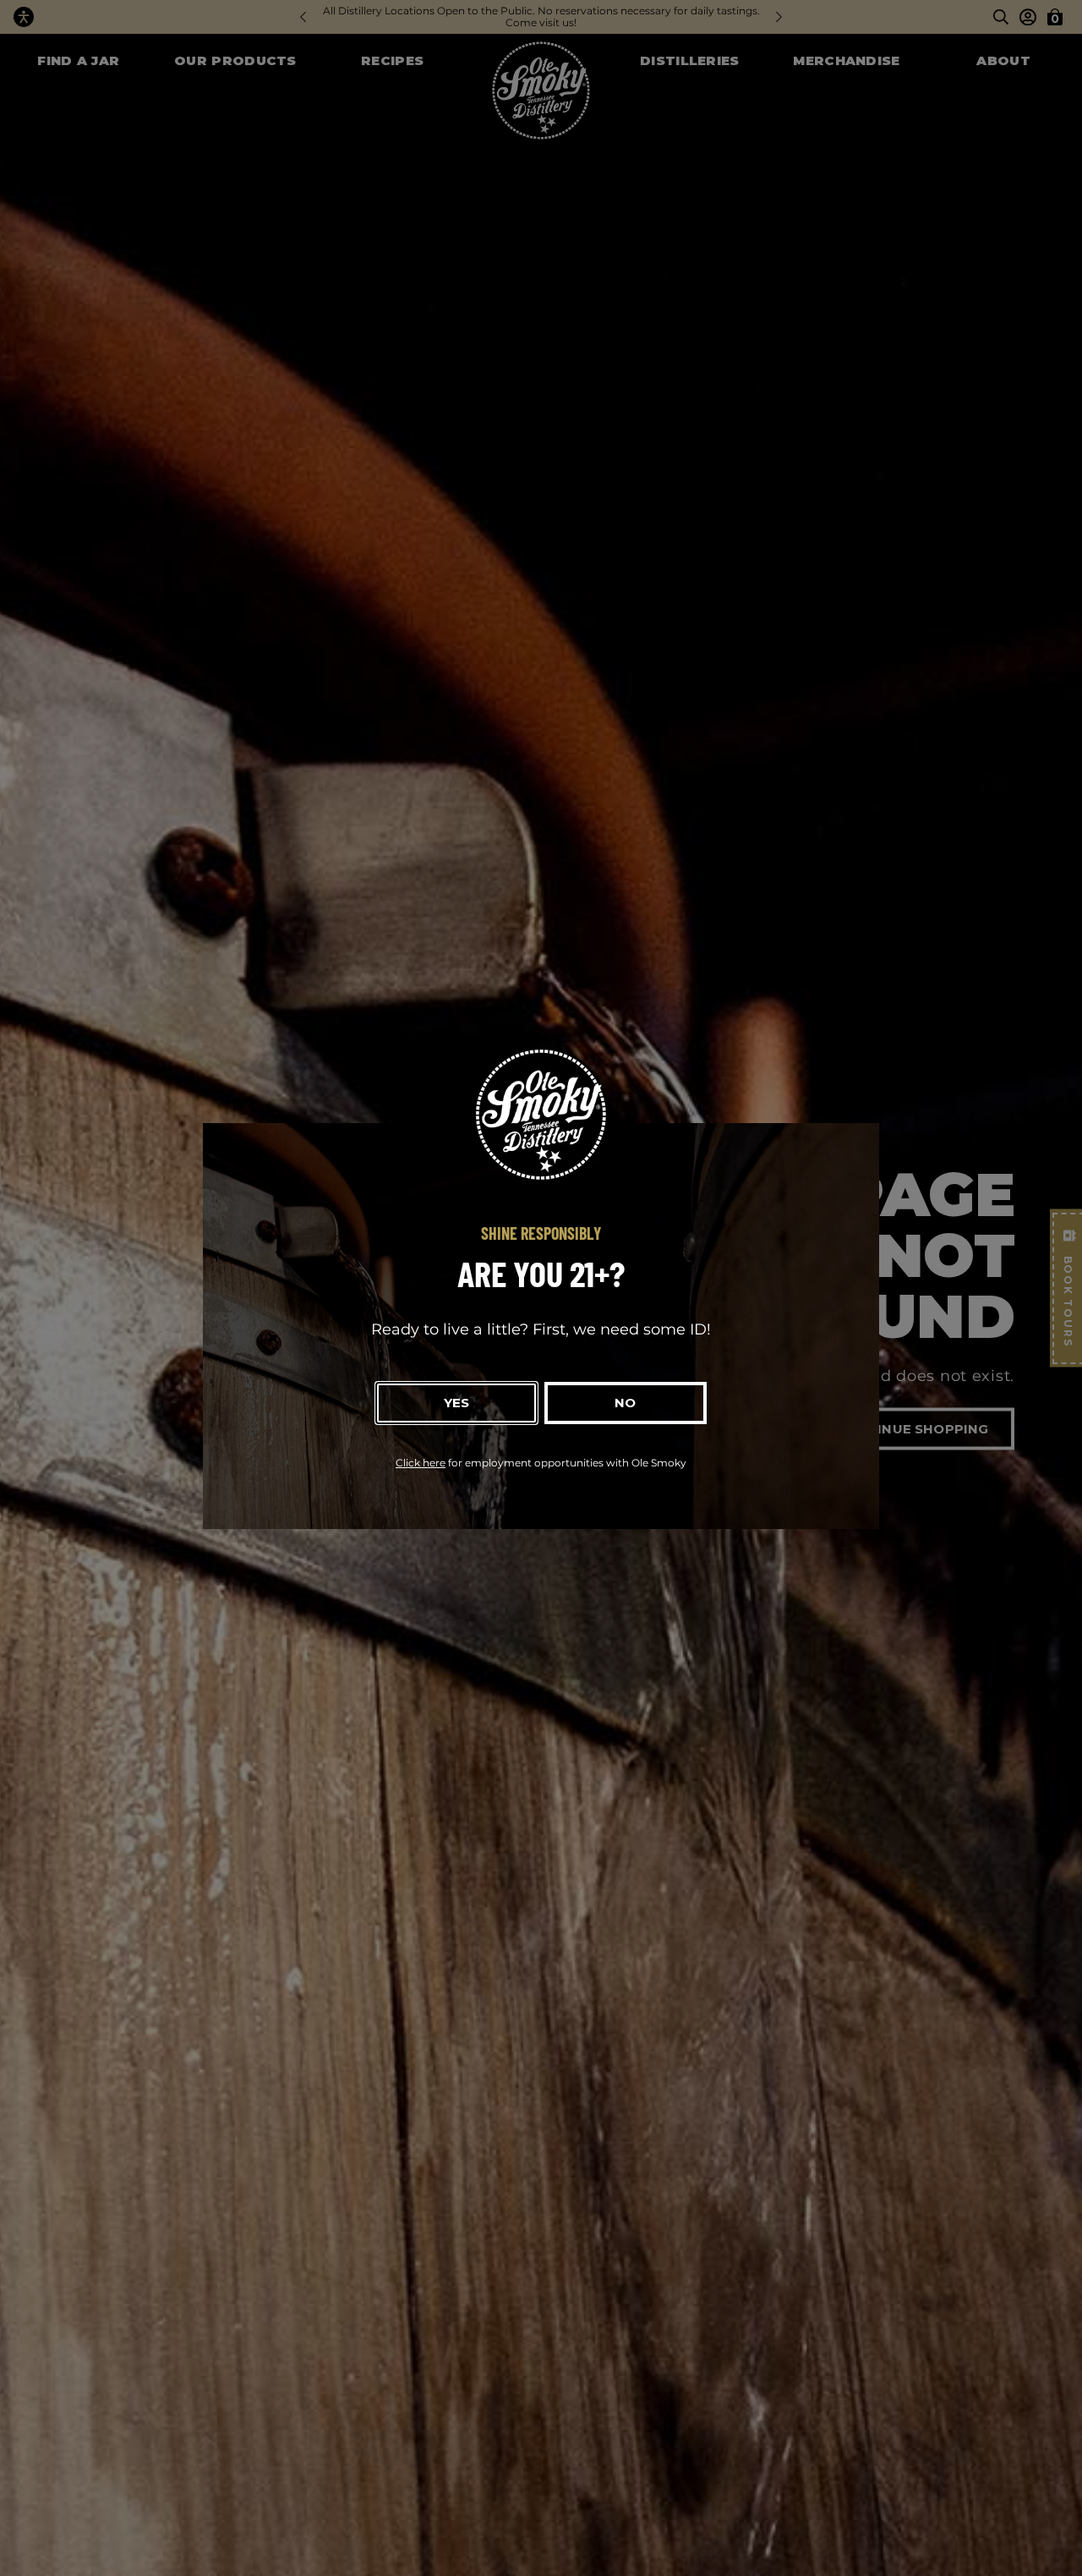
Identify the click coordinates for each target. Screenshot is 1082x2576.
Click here (421, 1463)
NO (625, 1403)
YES (456, 1403)
